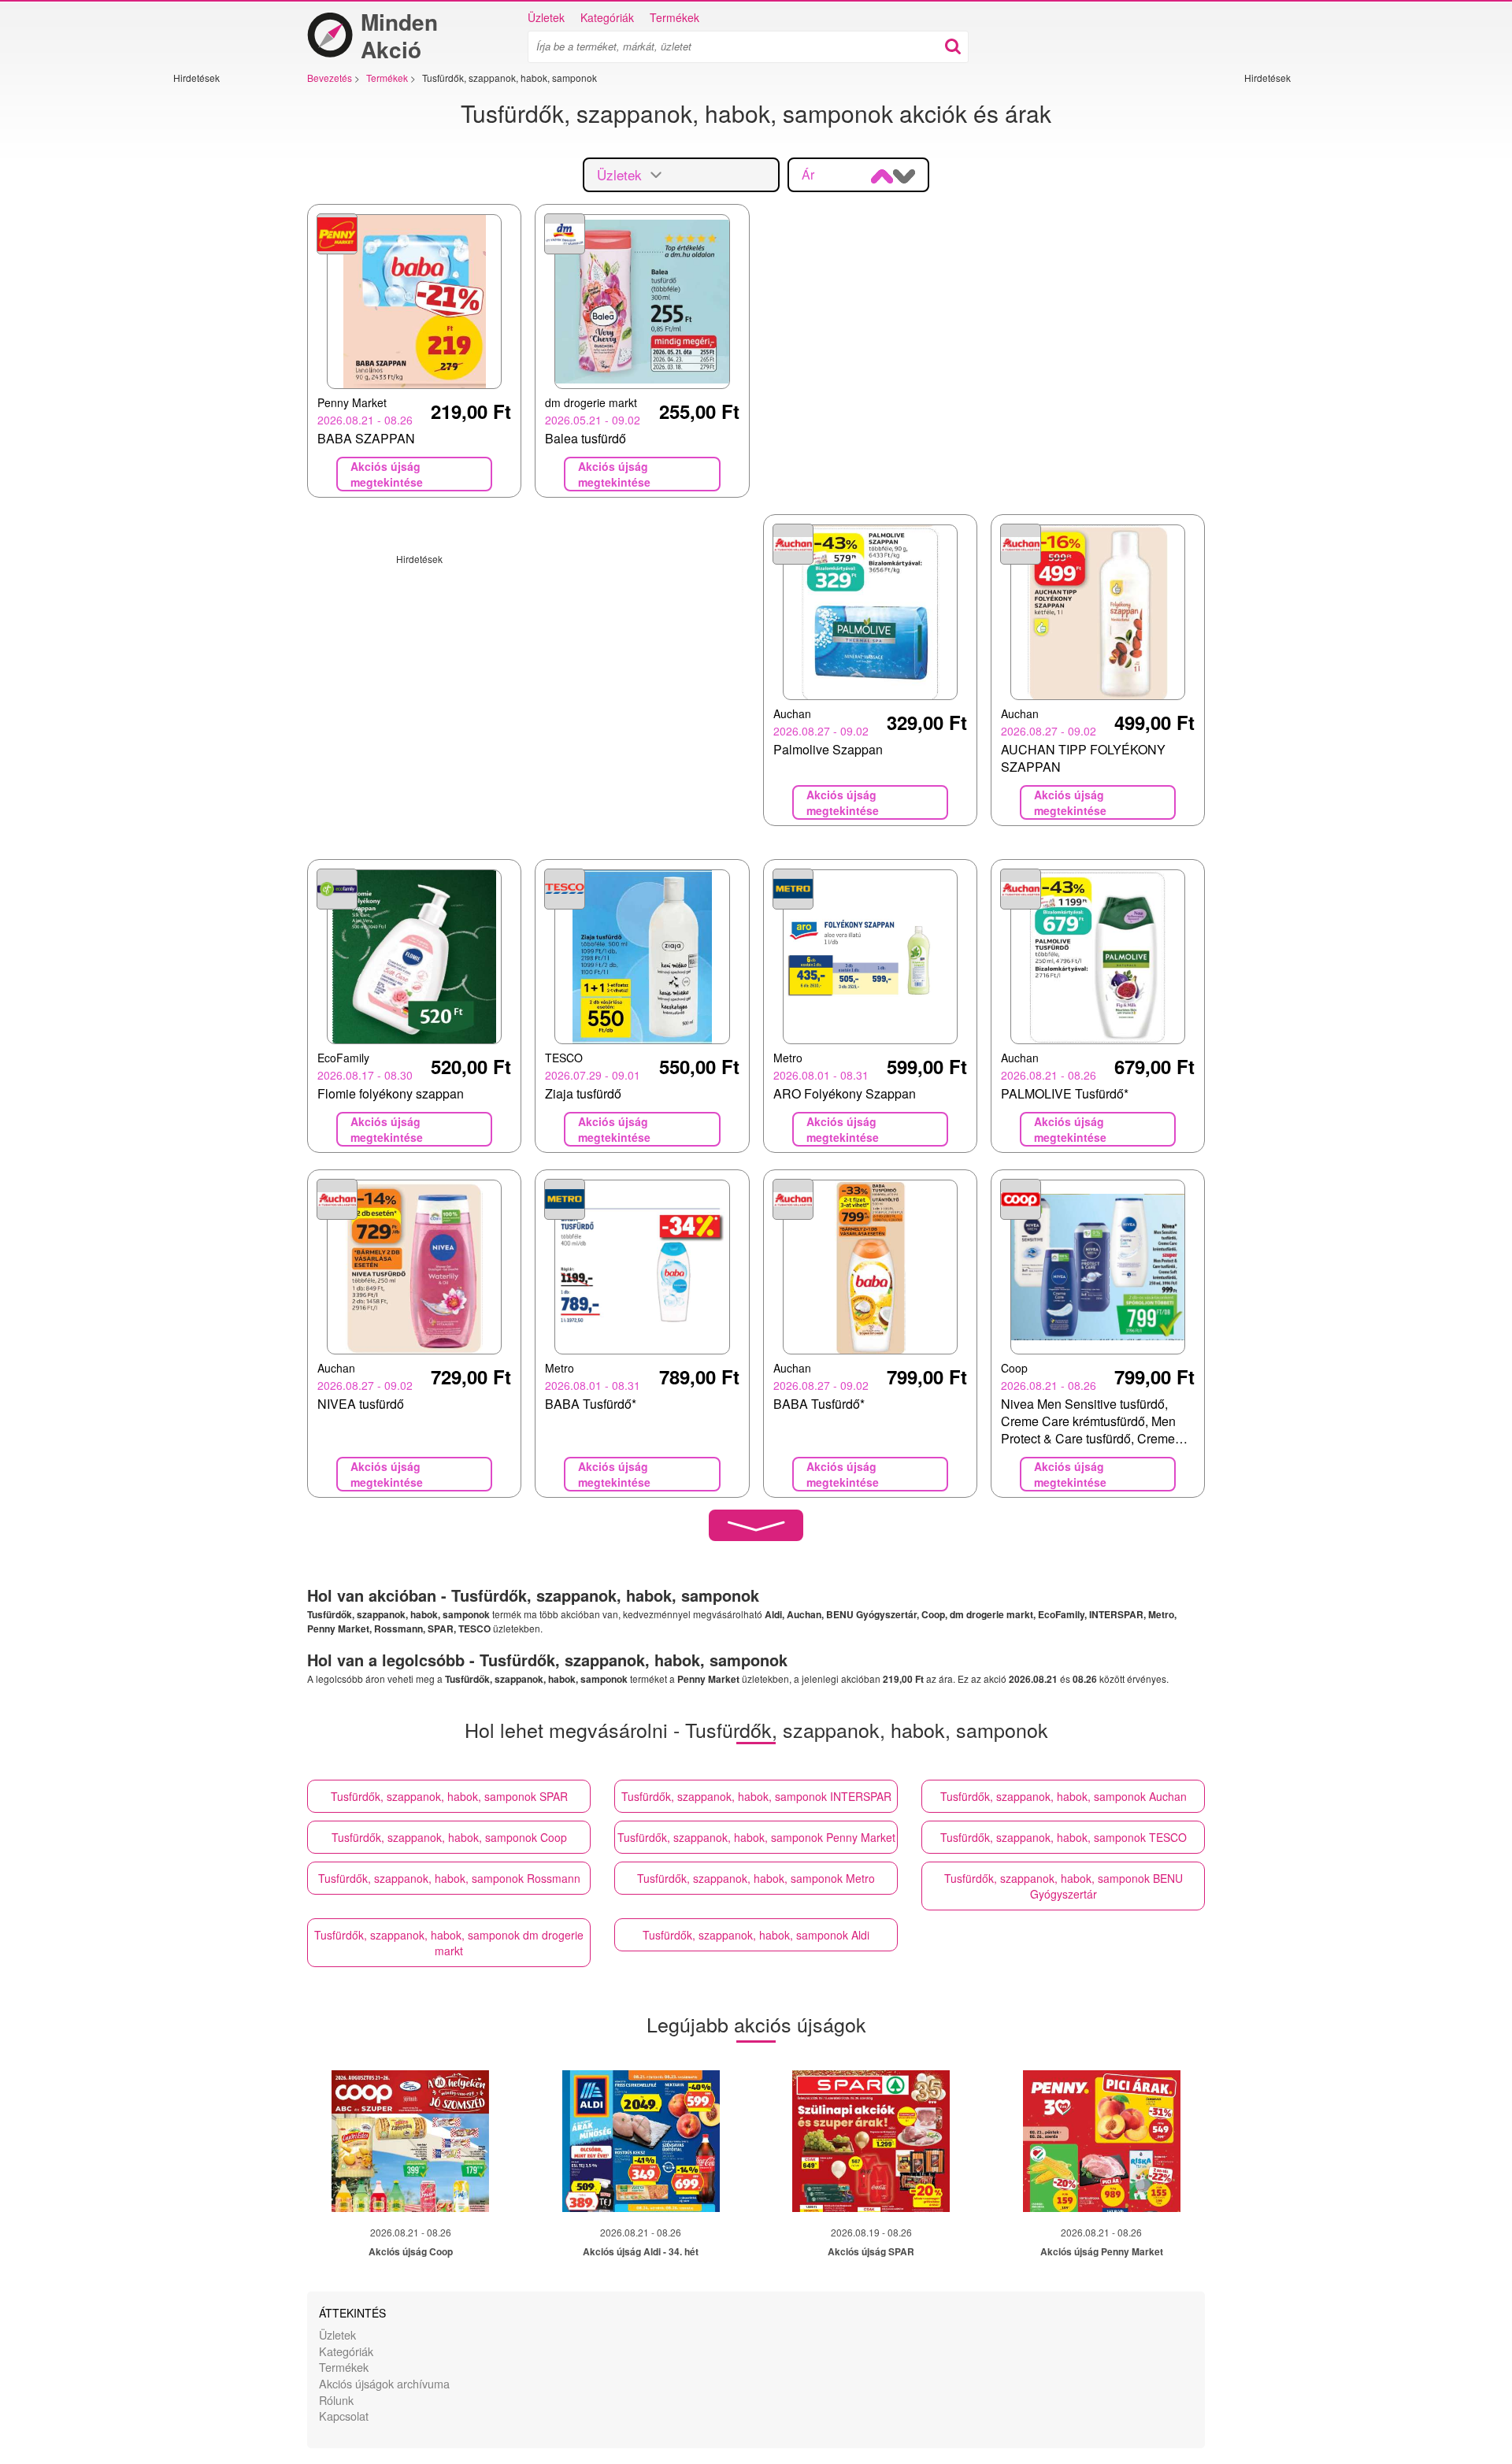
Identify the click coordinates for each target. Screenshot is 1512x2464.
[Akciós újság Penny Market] (1102, 2141)
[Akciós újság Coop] (410, 2141)
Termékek (674, 17)
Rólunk (336, 2400)
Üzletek (546, 17)
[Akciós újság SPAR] (871, 2141)
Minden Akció (399, 35)
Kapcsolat (344, 2416)
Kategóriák (607, 17)
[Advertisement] (220, 321)
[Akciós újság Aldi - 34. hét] (641, 2141)
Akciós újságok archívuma (384, 2383)
